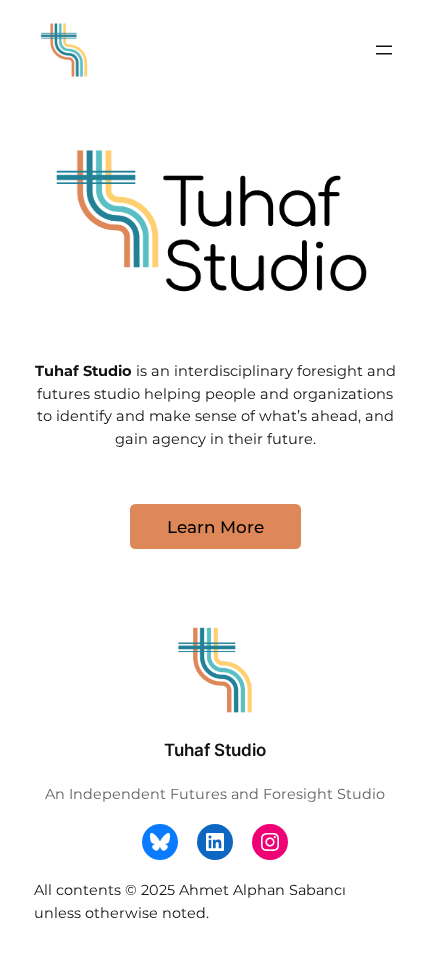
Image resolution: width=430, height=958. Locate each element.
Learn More (215, 527)
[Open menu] (384, 50)
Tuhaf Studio (215, 750)
